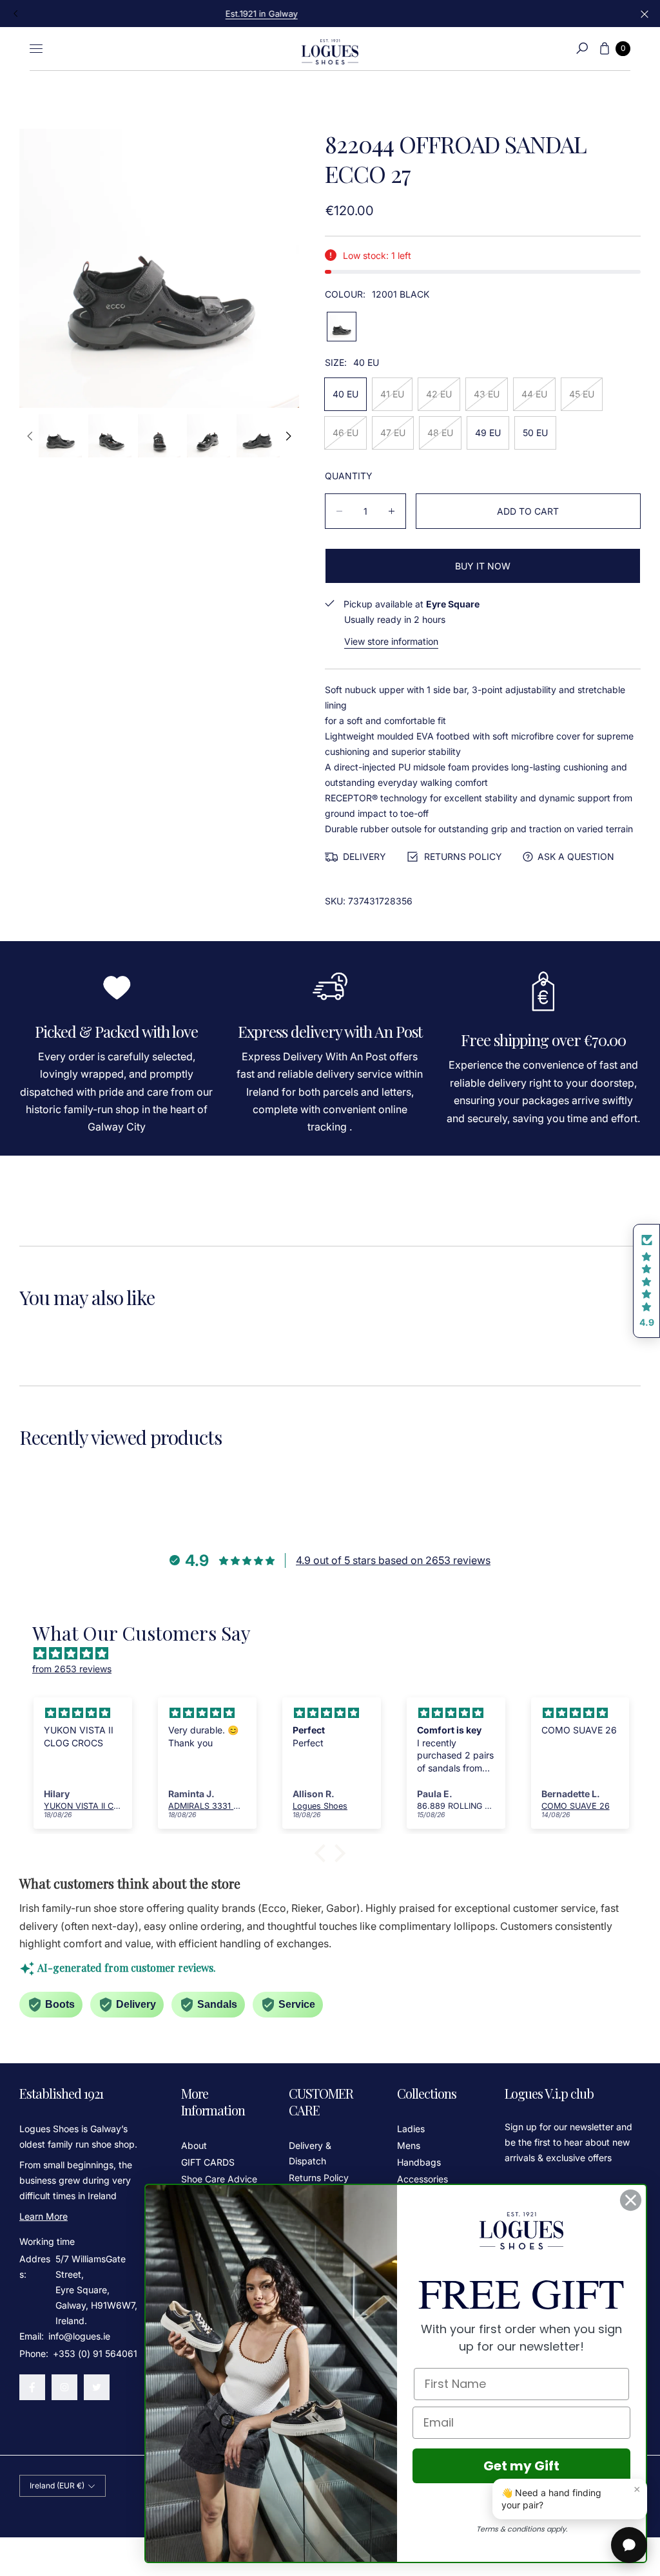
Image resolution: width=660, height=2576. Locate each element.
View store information (391, 641)
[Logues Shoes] (330, 49)
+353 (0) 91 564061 (95, 2353)
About (194, 2145)
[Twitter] (97, 2387)
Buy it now (483, 566)
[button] (582, 48)
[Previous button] (16, 14)
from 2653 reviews (72, 1669)
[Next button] (288, 436)
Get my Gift (521, 2466)
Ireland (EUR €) (57, 2485)
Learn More (44, 2216)
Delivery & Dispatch (310, 2153)
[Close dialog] (631, 2200)
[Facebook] (32, 2387)
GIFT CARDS (208, 2162)
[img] (336, 1654)
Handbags (419, 2162)
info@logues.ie (78, 2336)
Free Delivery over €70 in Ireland (330, 14)
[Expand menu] (36, 48)
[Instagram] (64, 2387)
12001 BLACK (342, 327)
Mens (409, 2145)
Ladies (411, 2129)
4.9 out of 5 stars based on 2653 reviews (393, 1560)
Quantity (349, 476)
